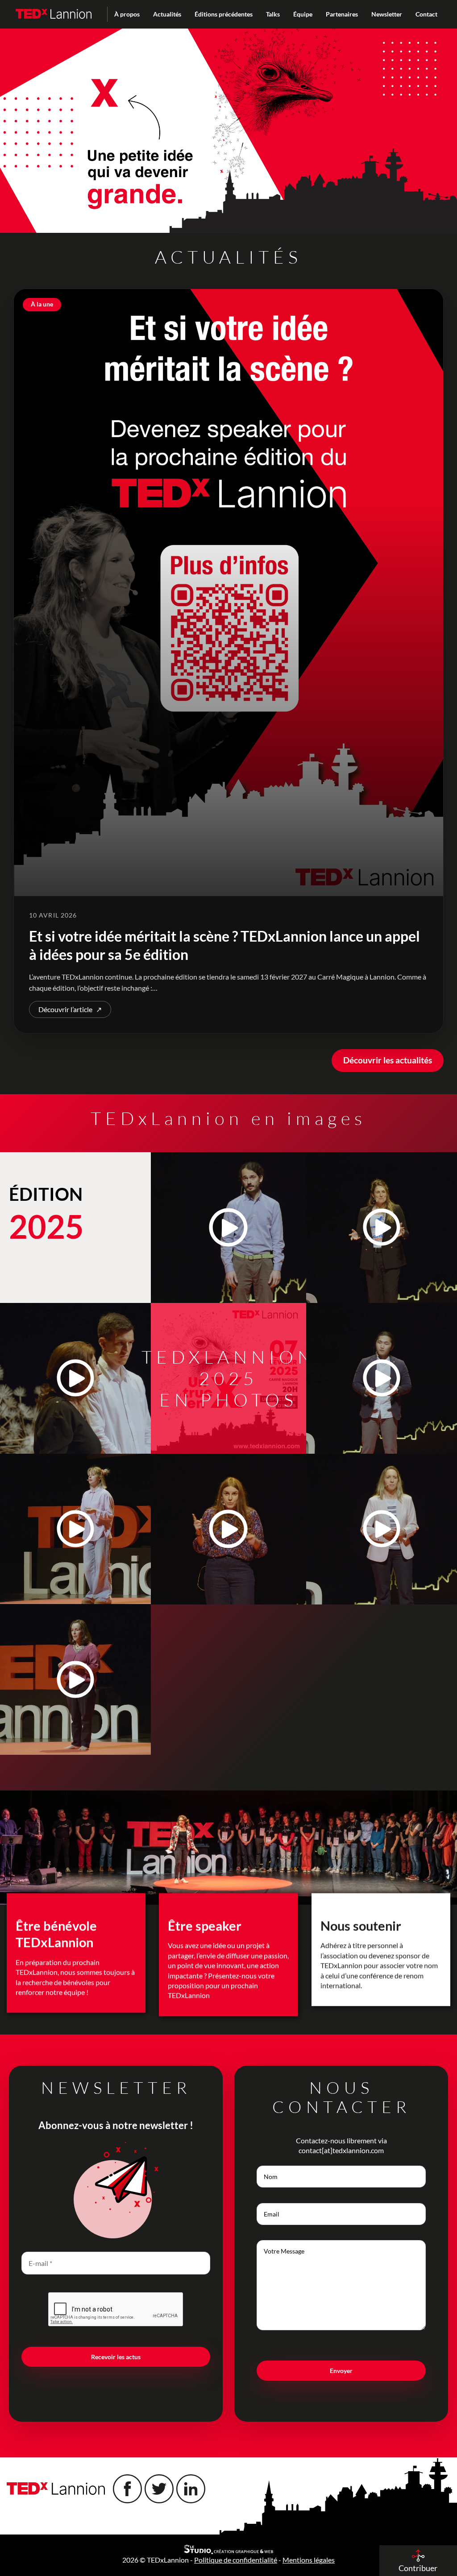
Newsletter (387, 14)
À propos (127, 14)
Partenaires (342, 14)
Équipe (303, 14)
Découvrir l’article (70, 1009)
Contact (426, 14)
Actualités (167, 14)
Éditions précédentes (224, 14)
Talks (273, 14)
